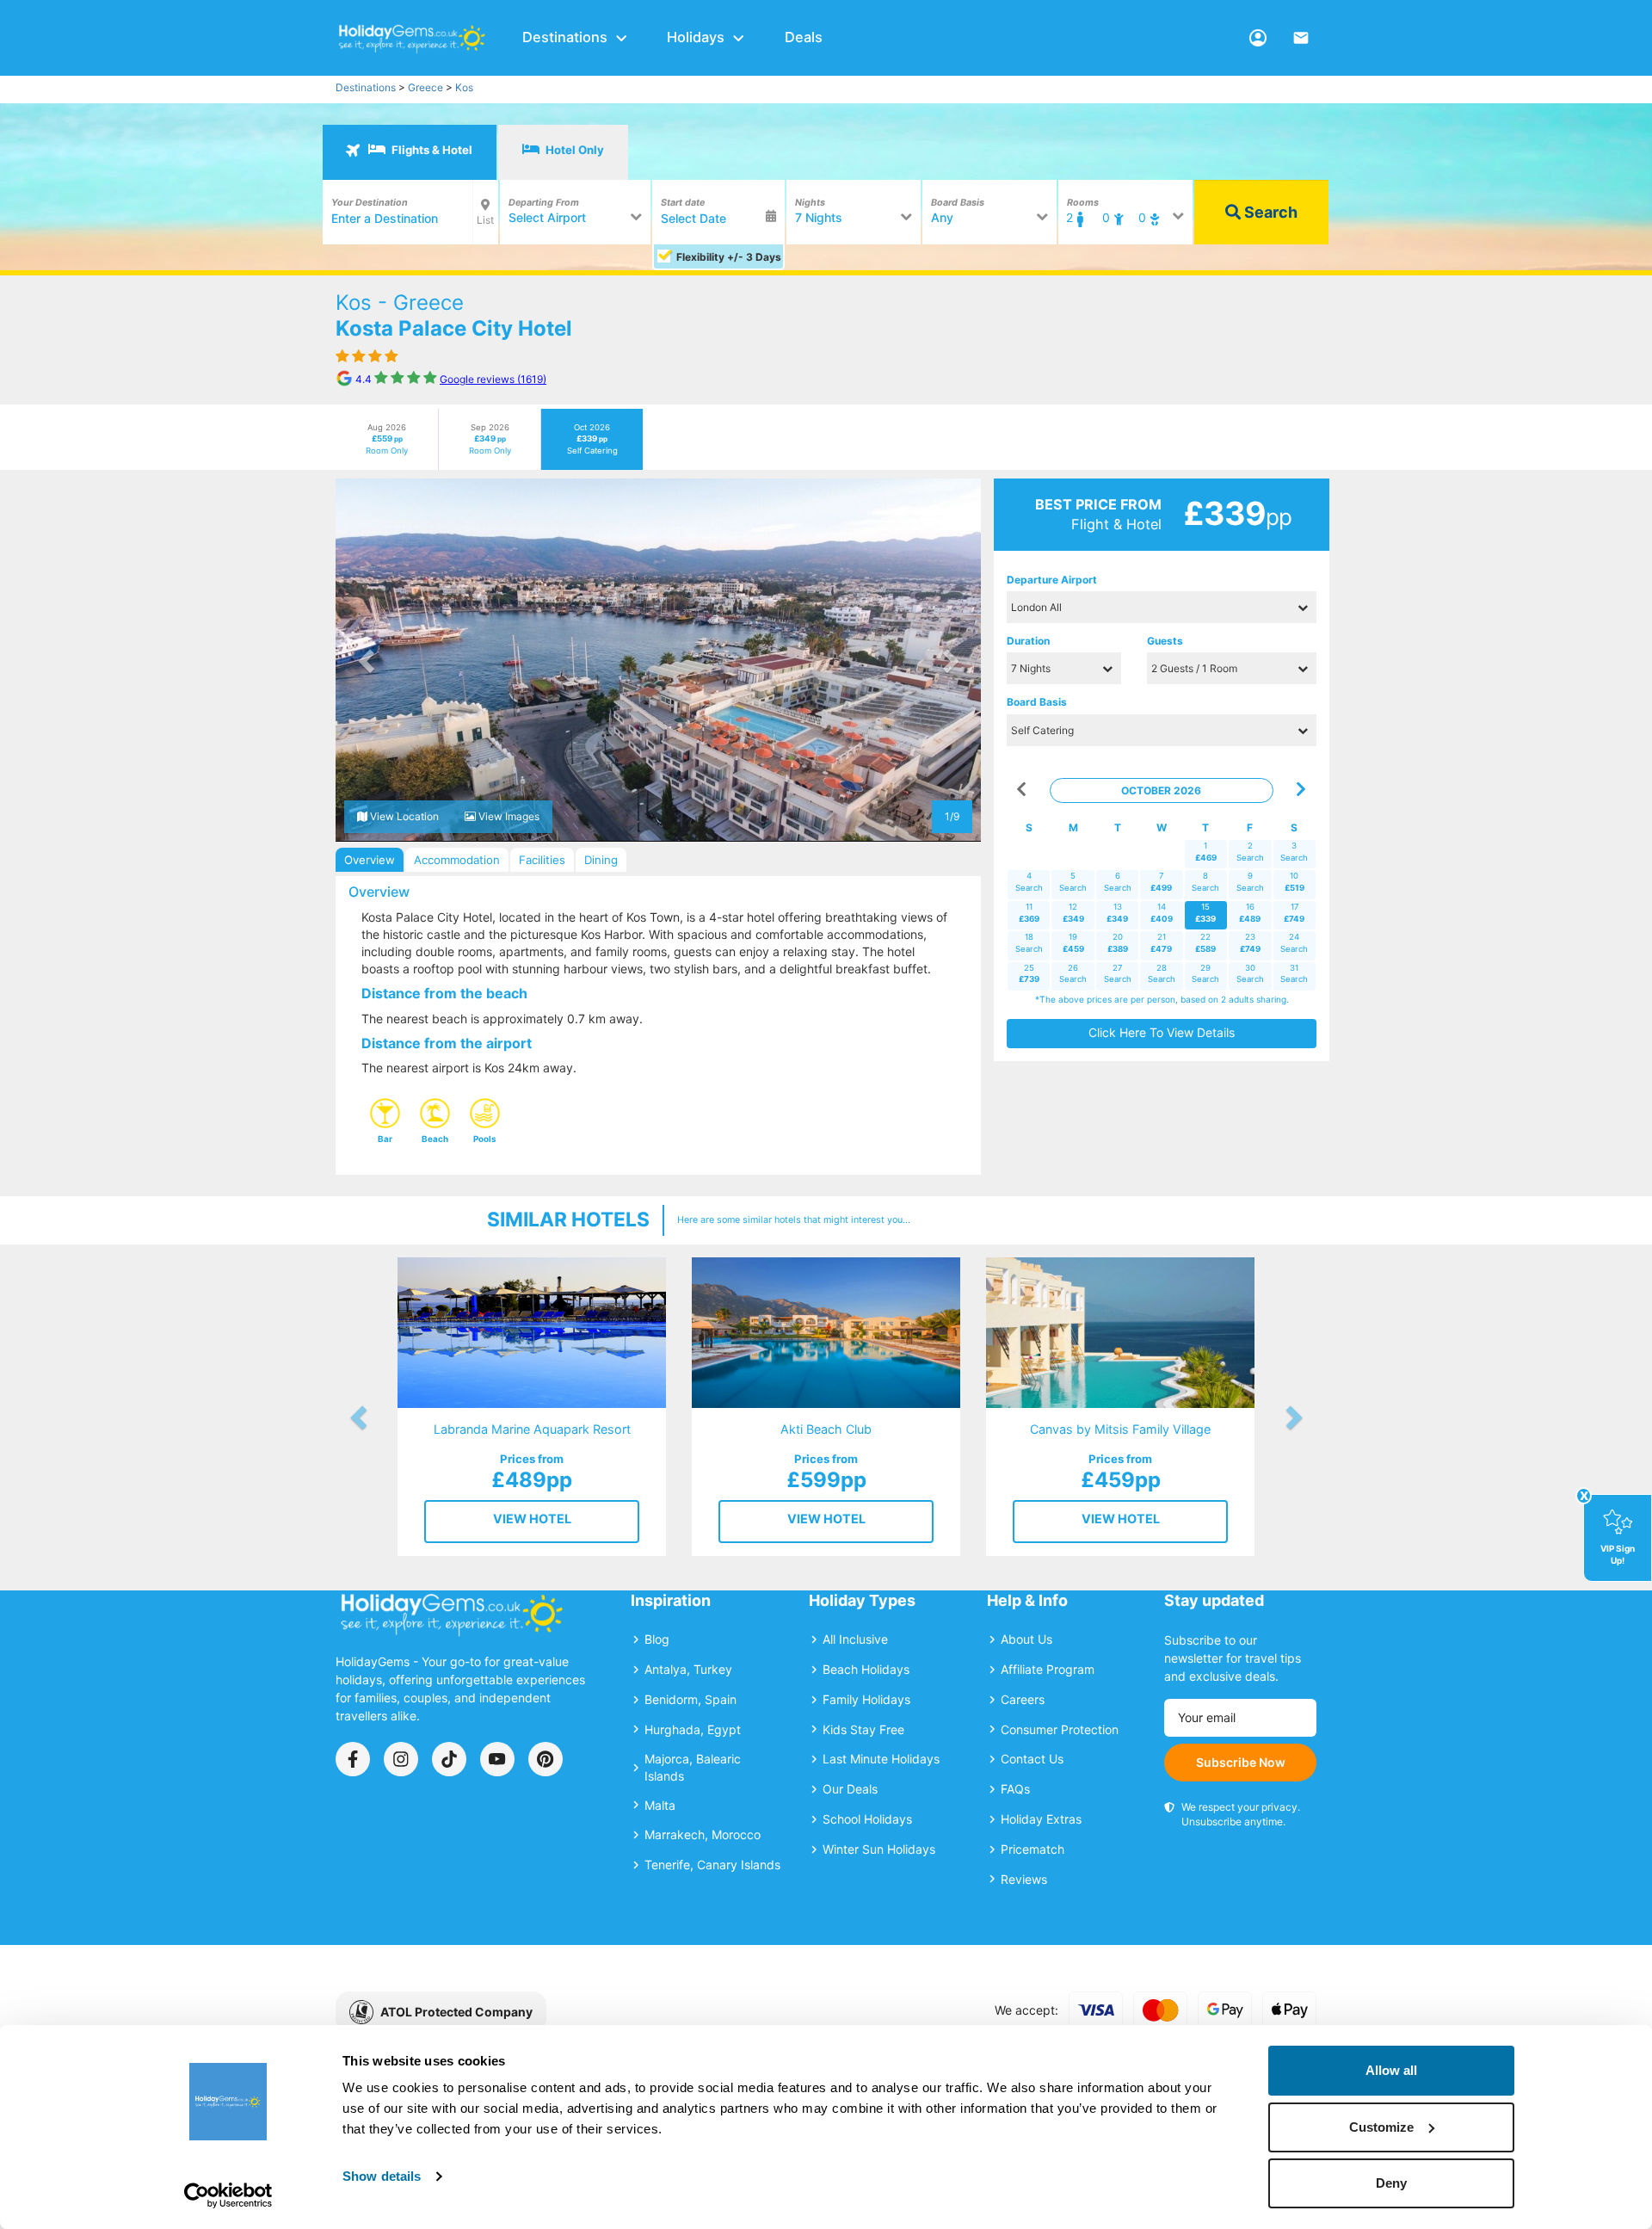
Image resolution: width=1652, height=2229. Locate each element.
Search (1269, 212)
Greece (425, 87)
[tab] (410, 152)
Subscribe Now (1241, 1762)
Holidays (696, 37)
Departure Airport (1052, 580)
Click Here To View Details (1162, 1032)
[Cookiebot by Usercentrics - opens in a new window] (228, 2195)
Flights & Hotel (431, 150)
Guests (1165, 641)
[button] (368, 660)
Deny (1391, 2183)
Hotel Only (573, 150)
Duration (1028, 641)
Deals (804, 37)
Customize (1381, 2127)
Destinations (565, 37)
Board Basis (1037, 702)
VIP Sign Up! (1618, 1554)
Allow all (1391, 2070)
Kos (464, 87)
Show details (382, 2176)
